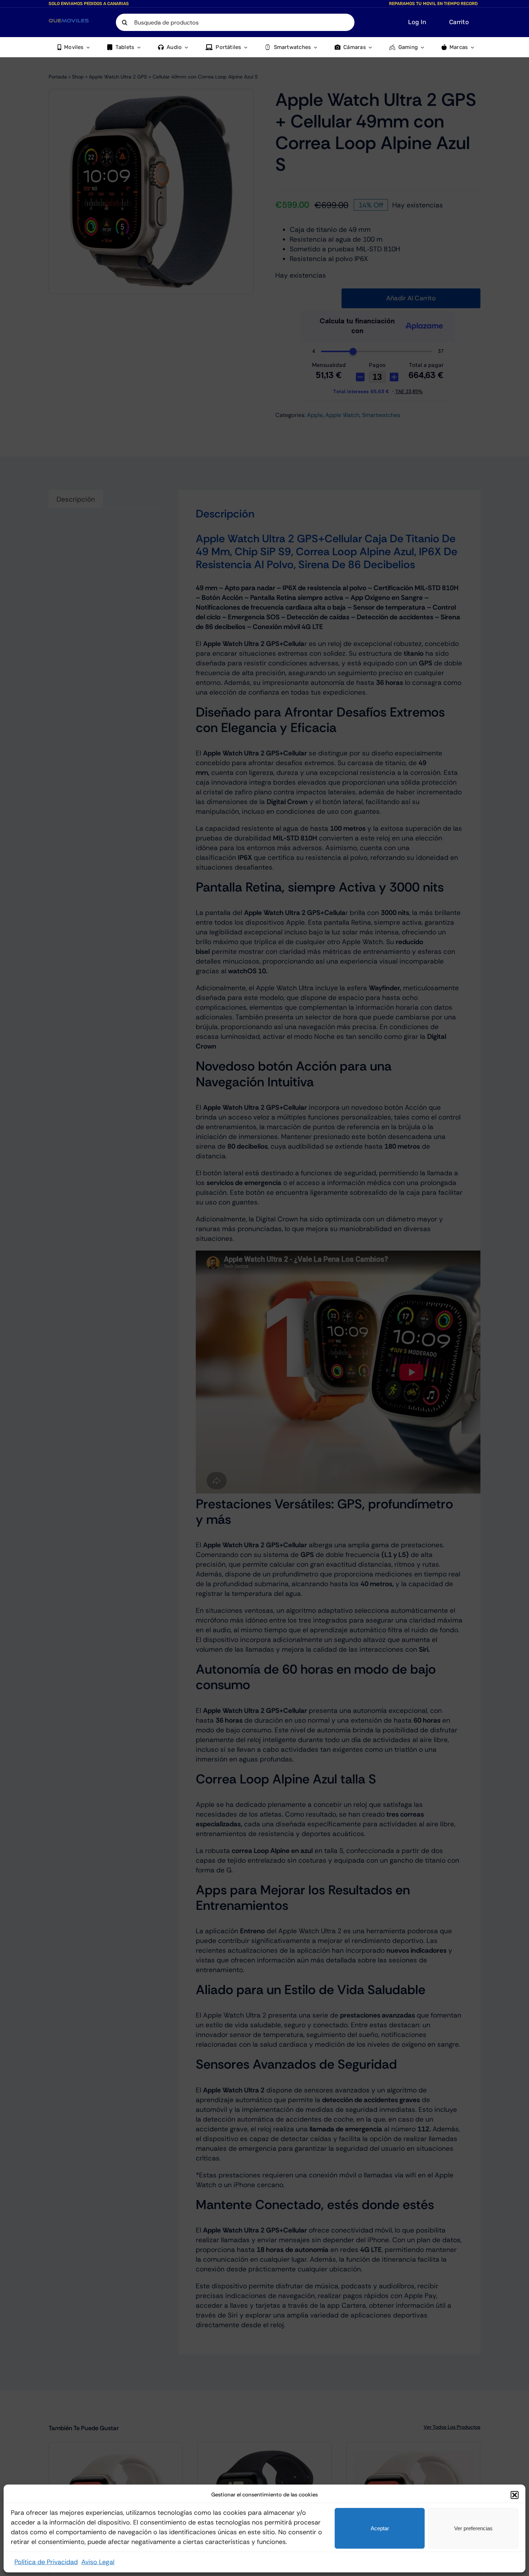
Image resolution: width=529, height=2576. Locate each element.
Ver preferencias (473, 2528)
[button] (515, 2495)
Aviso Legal (98, 2562)
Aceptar (380, 2528)
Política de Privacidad (46, 2562)
